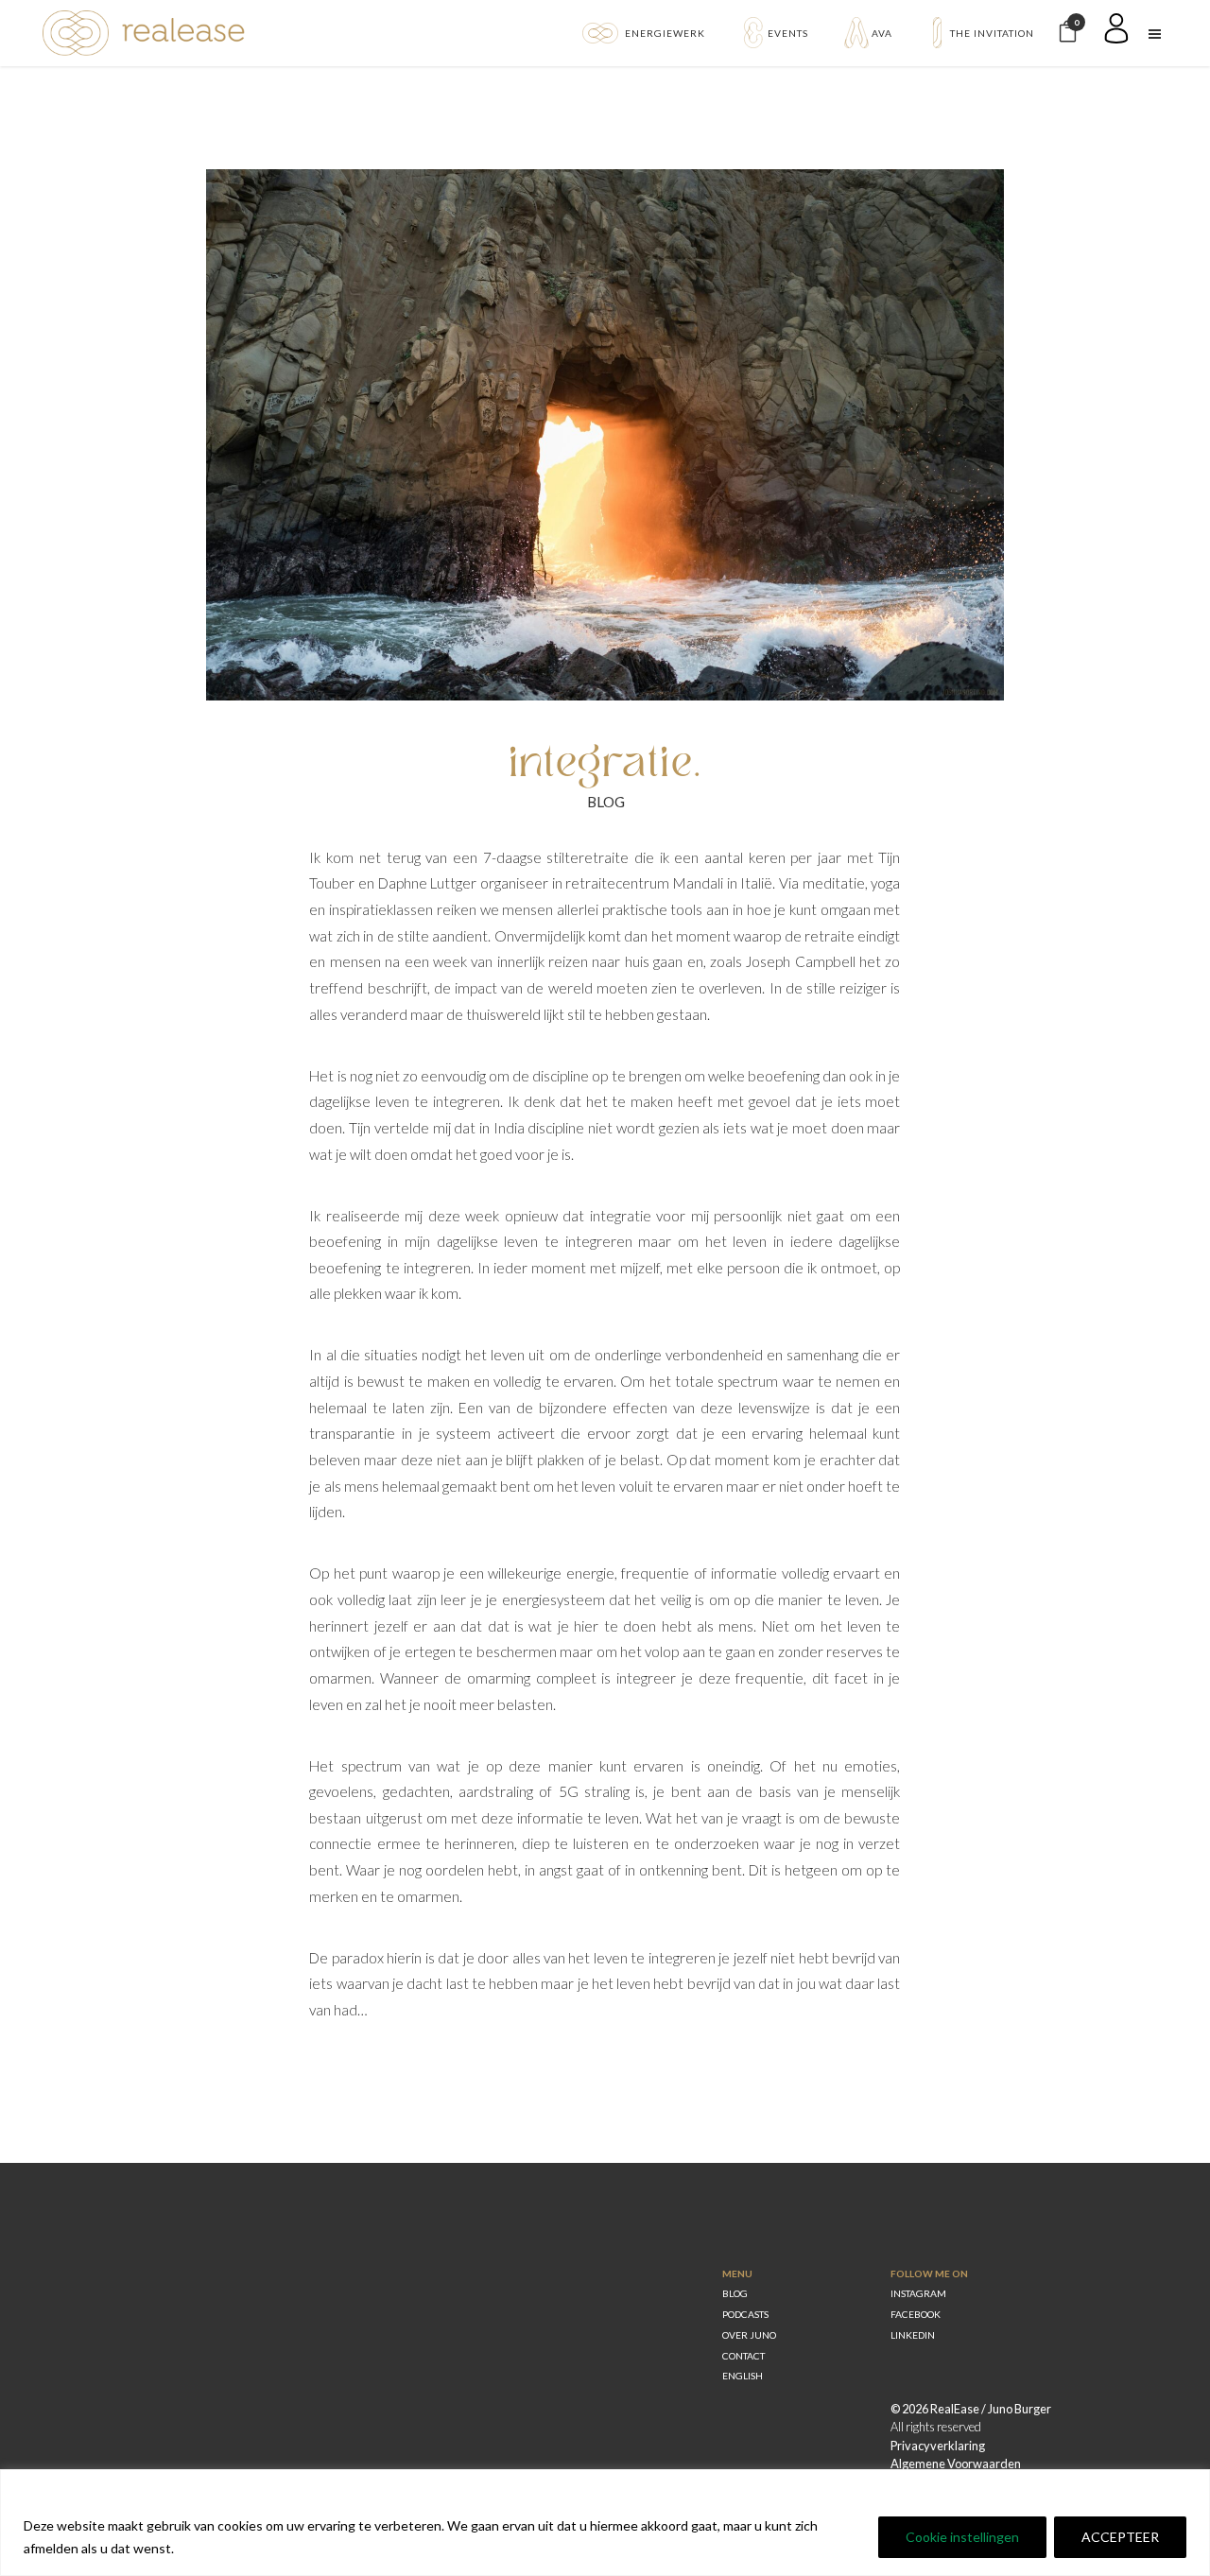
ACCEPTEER (1120, 2537)
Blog (606, 802)
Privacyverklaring (938, 2446)
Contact (743, 2356)
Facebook (916, 2314)
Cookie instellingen (962, 2537)
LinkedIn (913, 2335)
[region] (605, 2523)
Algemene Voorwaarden (956, 2464)
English (743, 2376)
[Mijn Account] (1121, 33)
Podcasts (745, 2314)
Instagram (918, 2293)
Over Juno (749, 2335)
